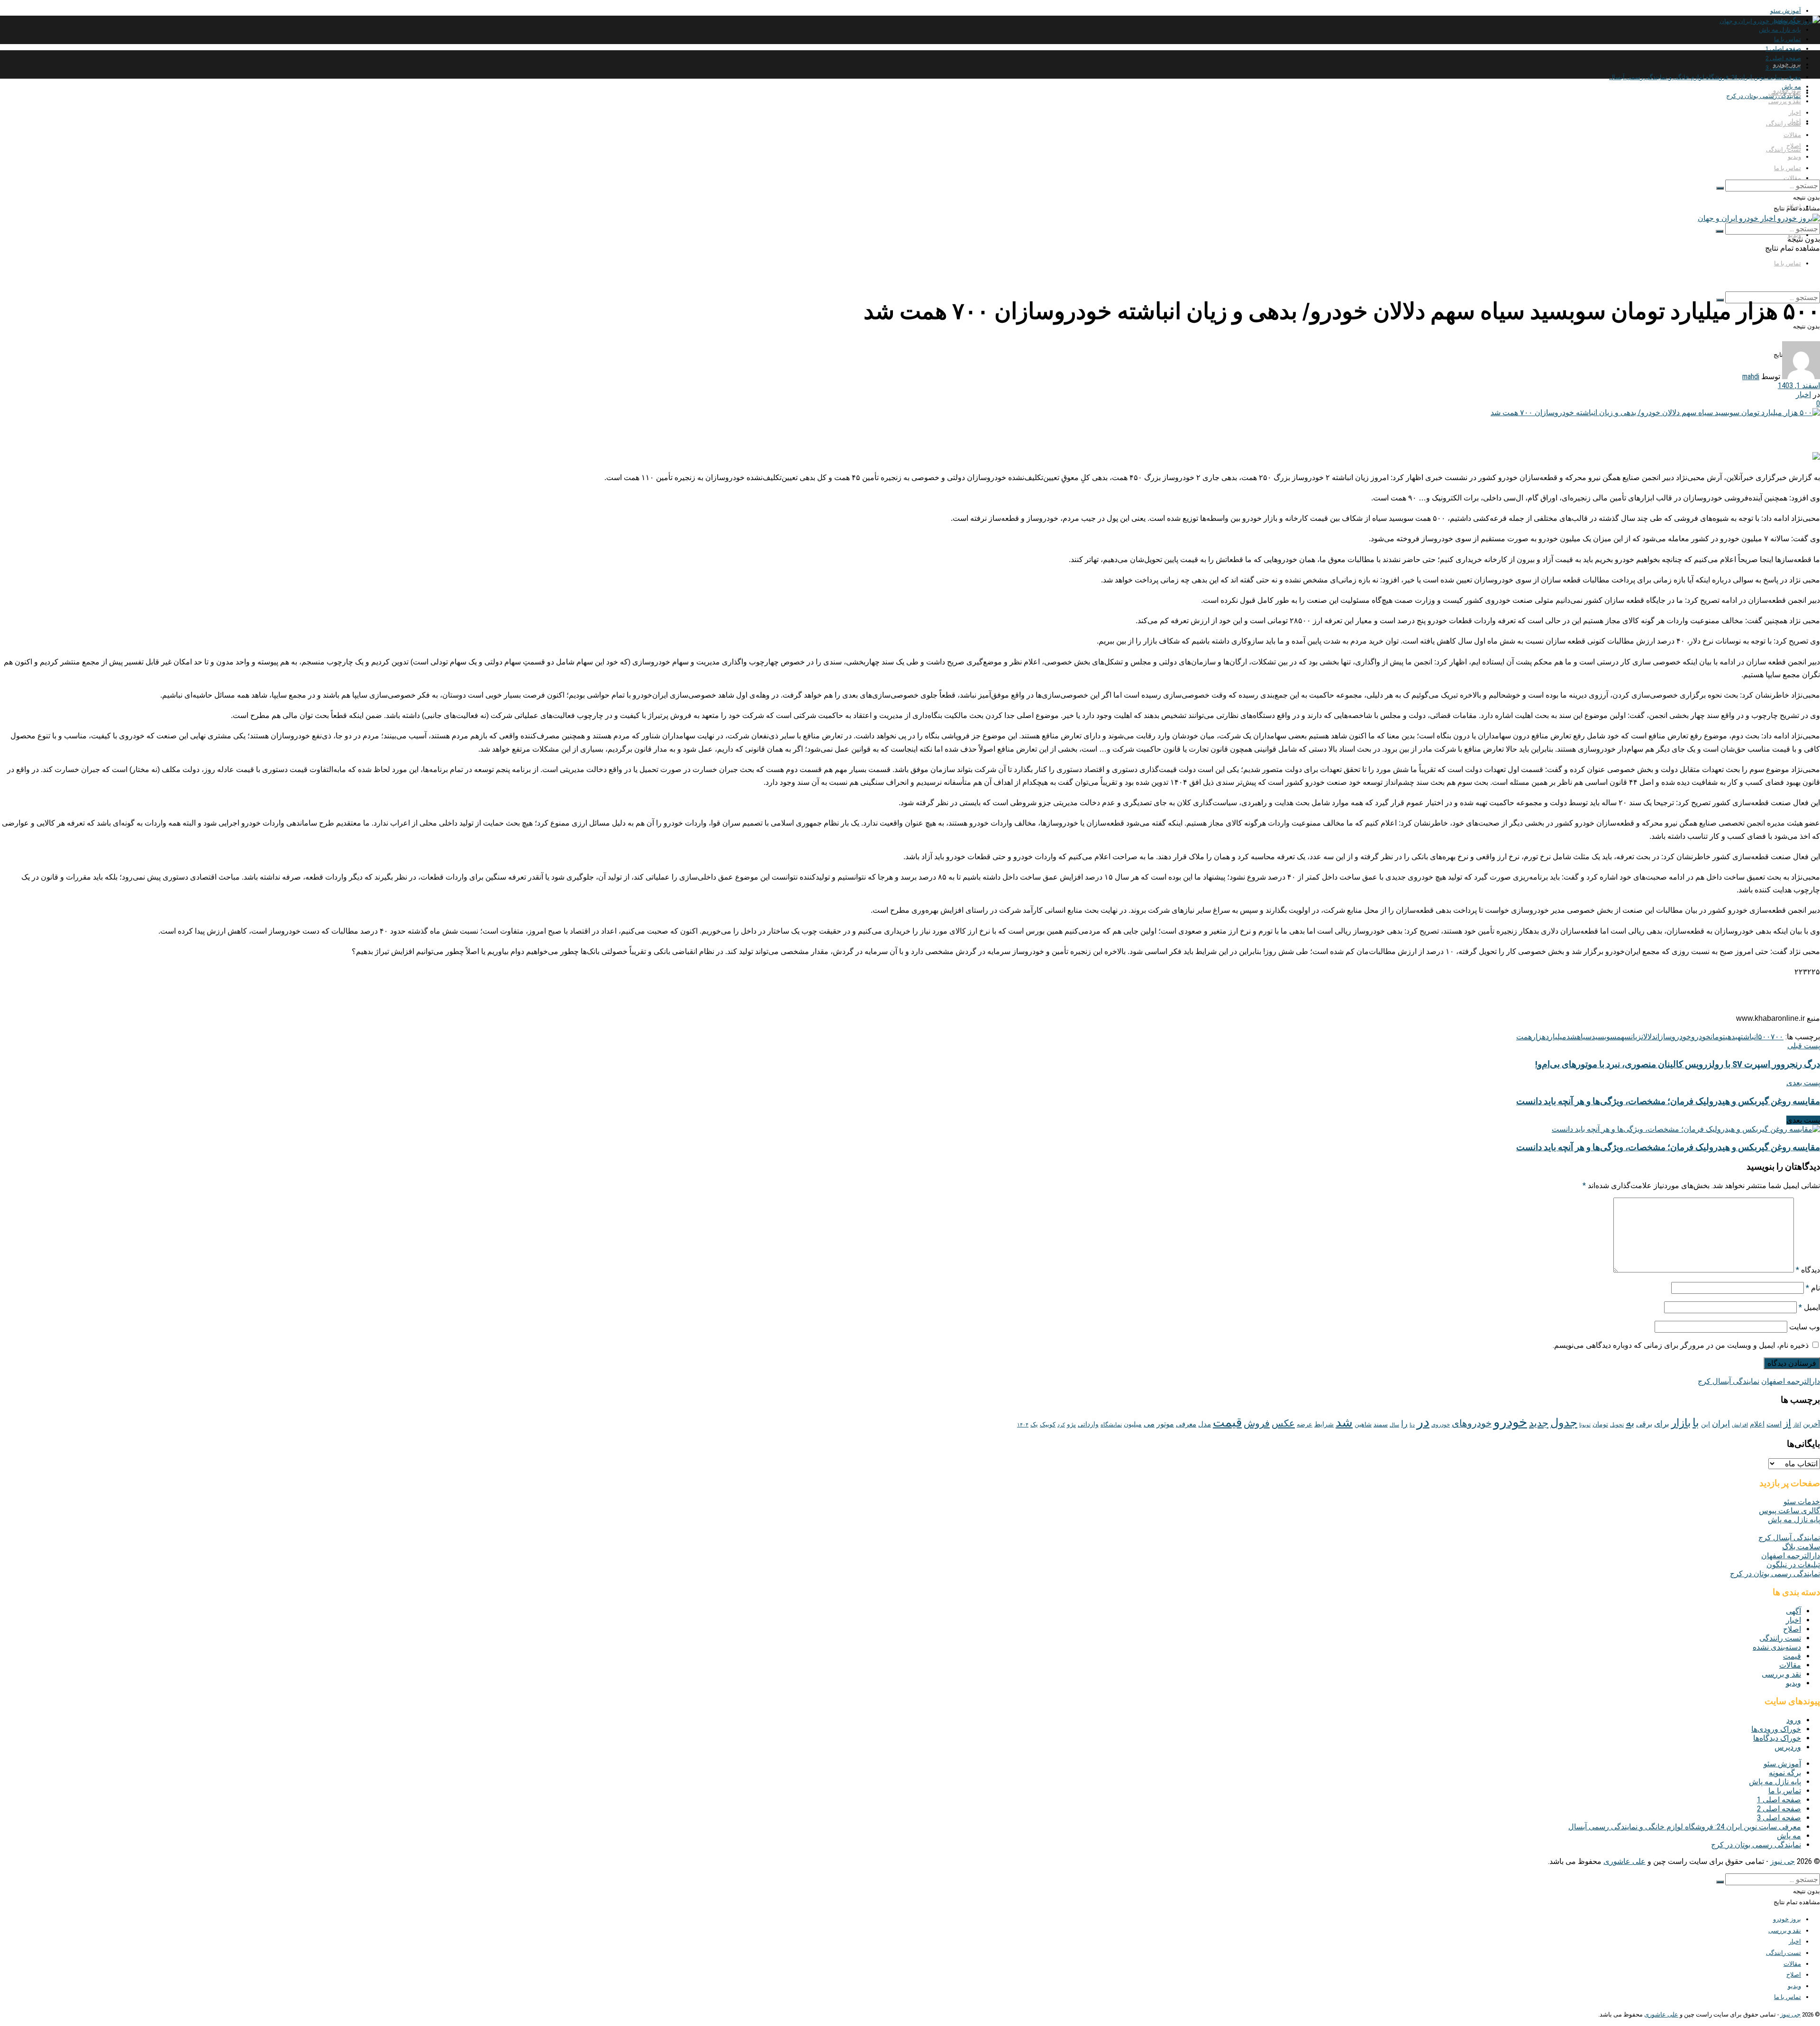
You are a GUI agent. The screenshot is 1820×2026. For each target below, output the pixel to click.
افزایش (1740, 1425)
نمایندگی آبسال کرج (1729, 1381)
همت (1524, 1037)
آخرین (1811, 1424)
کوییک (1048, 1424)
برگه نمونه (1785, 1773)
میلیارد (1556, 1037)
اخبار (1795, 113)
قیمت (1227, 1422)
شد (1572, 1037)
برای (1662, 1424)
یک (1034, 1424)
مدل (1205, 1424)
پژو (1071, 1424)
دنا (1412, 1425)
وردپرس (1788, 1747)
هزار (1539, 1037)
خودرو (1701, 1037)
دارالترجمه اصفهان (1791, 1381)
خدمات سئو (1802, 1502)
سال (1394, 1425)
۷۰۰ (1777, 1037)
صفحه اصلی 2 (1779, 1809)
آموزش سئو (1786, 11)
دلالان (1648, 1037)
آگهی (1793, 1611)
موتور (1165, 1424)
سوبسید (1604, 1037)
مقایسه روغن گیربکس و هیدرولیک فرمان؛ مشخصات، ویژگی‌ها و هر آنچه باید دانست (1668, 1147)
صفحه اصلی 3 (1779, 1818)
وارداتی (1088, 1424)
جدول (1564, 1423)
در (1423, 1422)
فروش (1257, 1423)
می (1149, 1424)
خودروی (1441, 1425)
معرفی (1186, 1424)
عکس (1283, 1423)
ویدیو (1794, 157)
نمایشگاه (1111, 1425)
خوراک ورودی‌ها (1776, 1729)
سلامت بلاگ (1801, 1547)
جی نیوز (1783, 1861)
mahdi (1751, 377)
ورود (1794, 1720)
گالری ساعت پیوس (1789, 1511)
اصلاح (1794, 146)
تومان (1718, 1037)
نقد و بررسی (1785, 101)
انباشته (1748, 1037)
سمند (1381, 1424)
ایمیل (1809, 1307)
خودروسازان (1673, 1037)
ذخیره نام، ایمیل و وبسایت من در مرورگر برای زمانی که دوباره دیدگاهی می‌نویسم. (1681, 1345)
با (1696, 1423)
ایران (1721, 1424)
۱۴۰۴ (1023, 1425)
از (1787, 1423)
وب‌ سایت (1805, 1327)
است (1774, 1424)
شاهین (1363, 1424)
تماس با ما (1788, 39)
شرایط (1324, 1424)
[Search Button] (1720, 188)
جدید (1539, 1423)
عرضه (1305, 1424)
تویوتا (1585, 1425)
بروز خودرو (1787, 64)
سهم (1624, 1037)
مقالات (1792, 178)
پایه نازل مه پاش (1780, 30)
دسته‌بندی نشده (1777, 1647)
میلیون (1133, 1424)
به (1630, 1423)
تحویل (1617, 1425)
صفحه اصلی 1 (1783, 49)
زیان (1636, 1037)
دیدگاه (1808, 1270)
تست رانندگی (1784, 150)
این (1706, 1424)
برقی (1644, 1424)
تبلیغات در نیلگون (1793, 1565)
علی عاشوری (1624, 1861)
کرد (1061, 1425)
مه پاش (1789, 1836)
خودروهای (1472, 1423)
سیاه (1584, 1037)
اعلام (1757, 1424)
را (1404, 1423)
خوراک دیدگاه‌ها (1777, 1738)
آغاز (1797, 1425)
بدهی (1731, 1037)
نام (1813, 1288)
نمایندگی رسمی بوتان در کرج (1764, 96)
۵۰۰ (1764, 1037)
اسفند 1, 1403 (1799, 386)
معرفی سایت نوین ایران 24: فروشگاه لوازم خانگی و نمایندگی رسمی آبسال (1705, 77)
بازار (1681, 1423)
